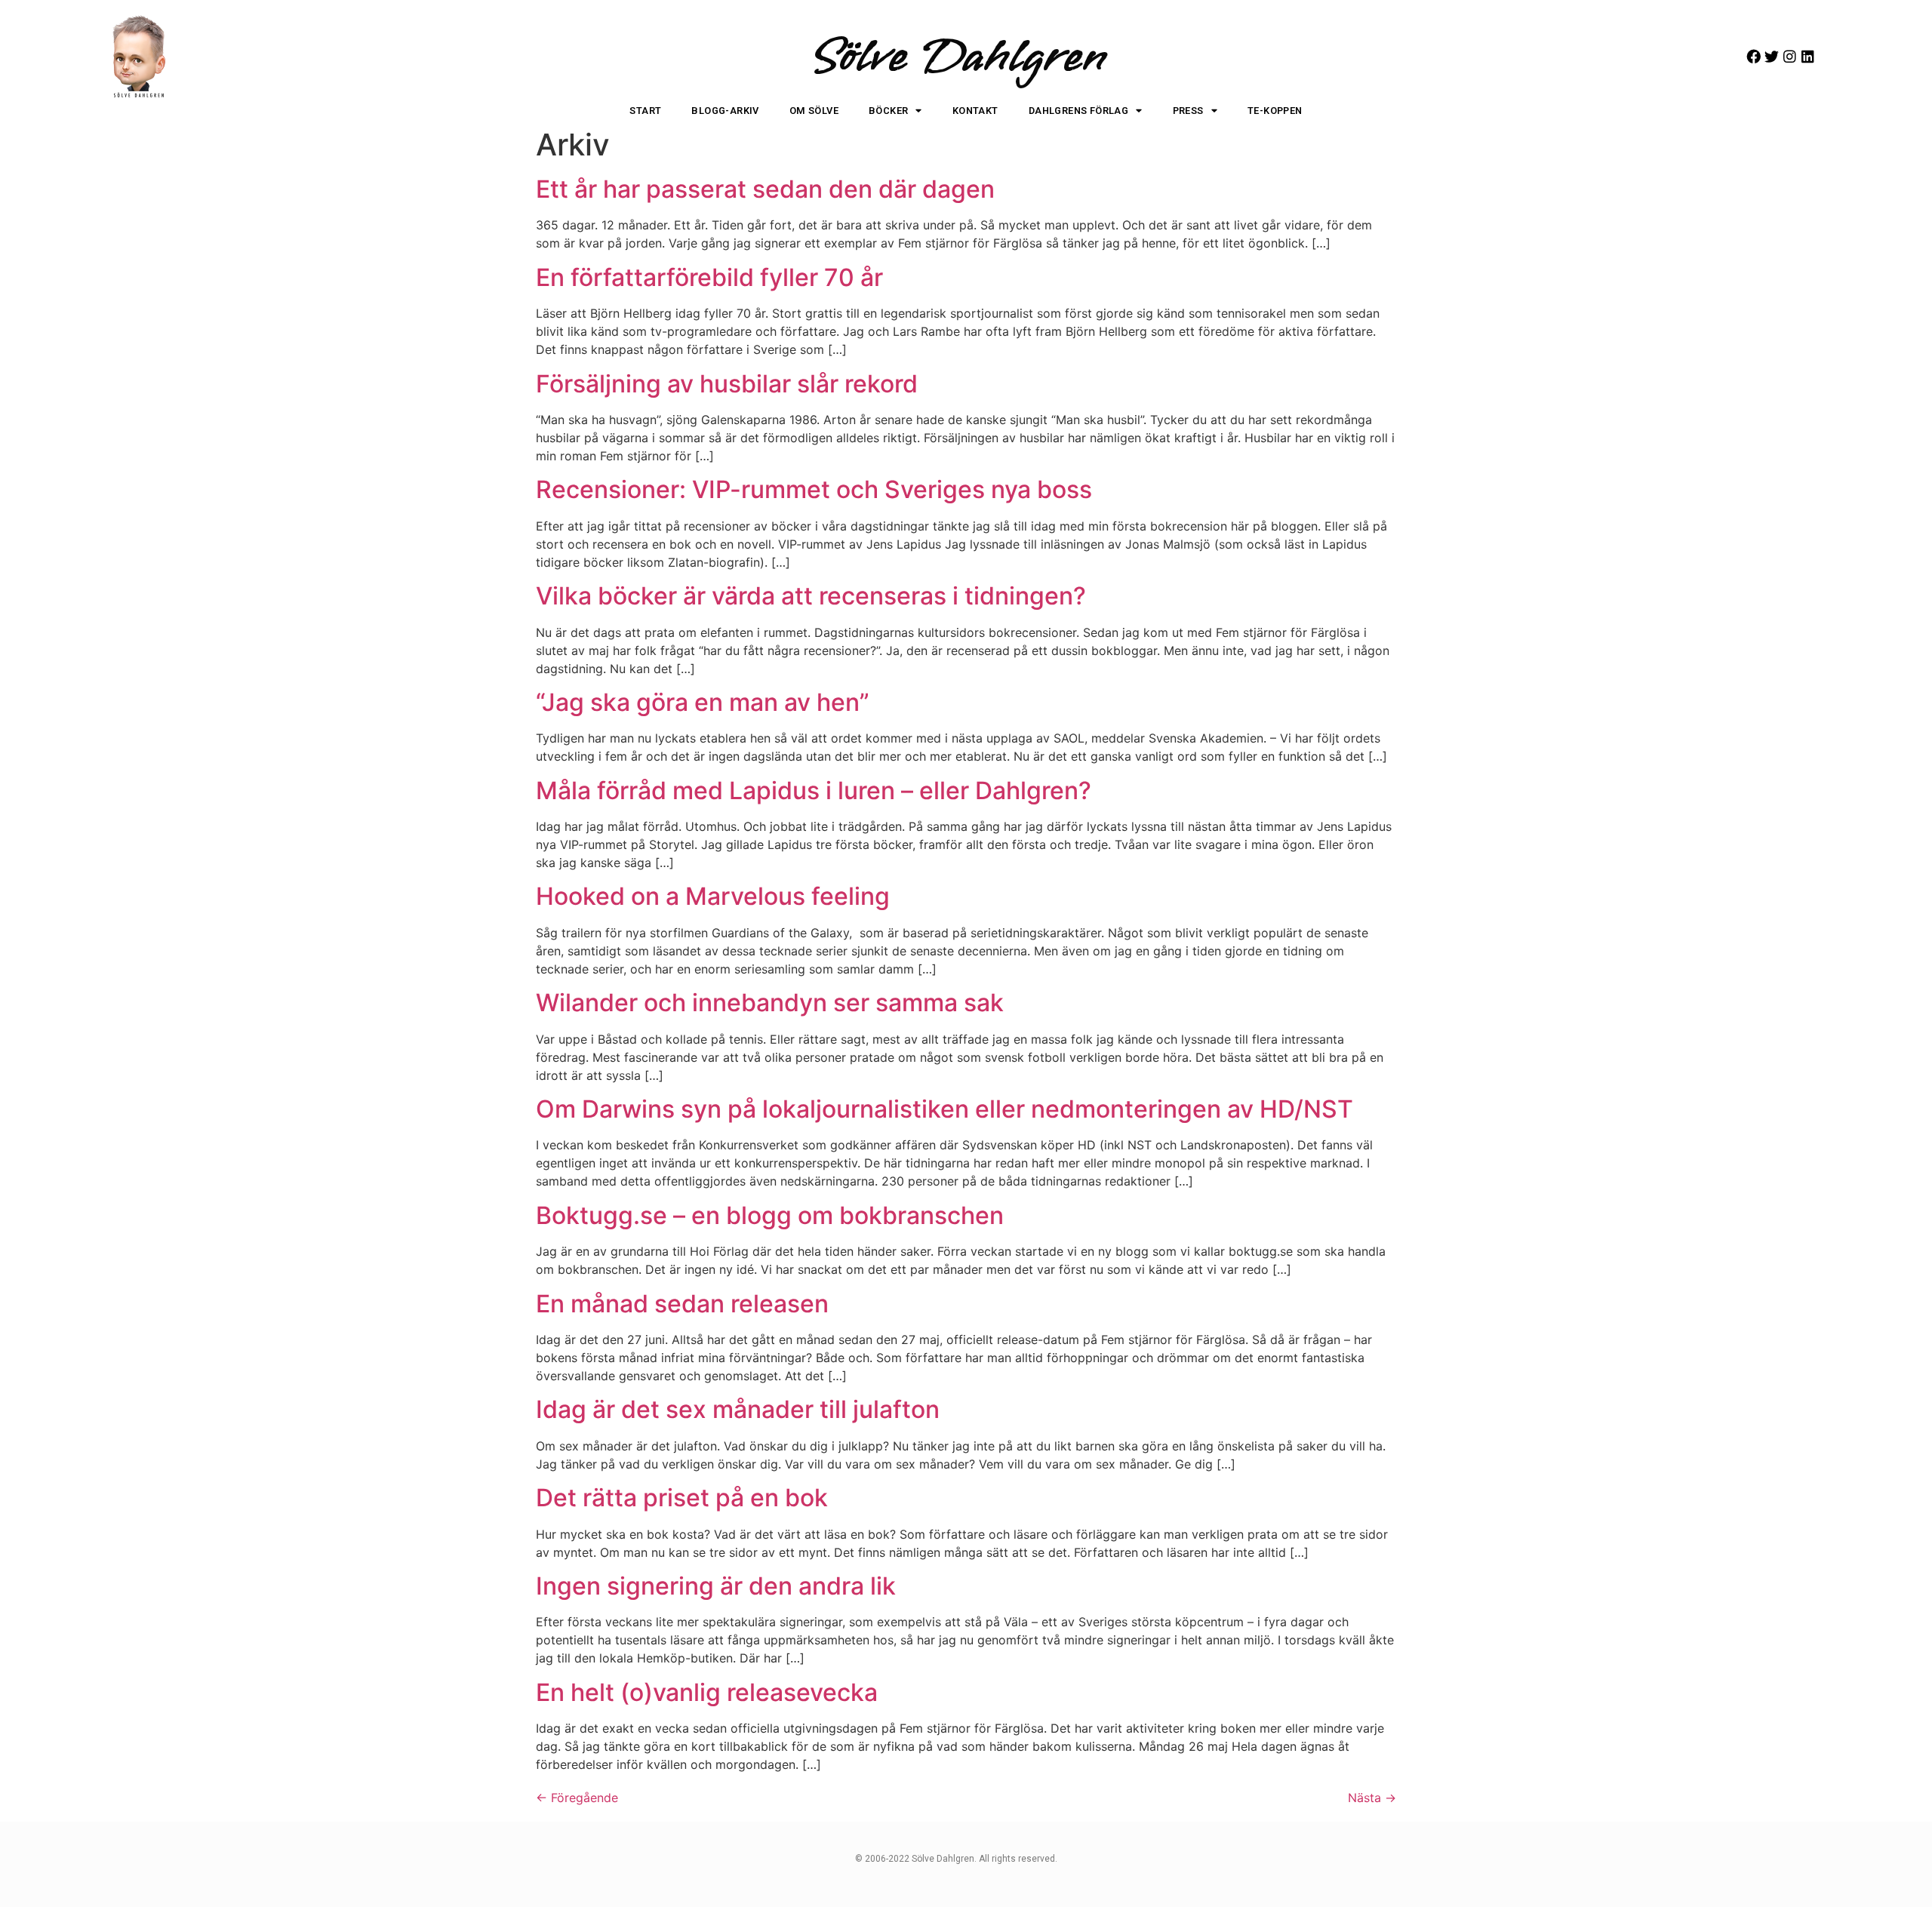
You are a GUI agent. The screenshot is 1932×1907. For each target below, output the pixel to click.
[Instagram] (1790, 56)
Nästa (1372, 1798)
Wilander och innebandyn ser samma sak (770, 1003)
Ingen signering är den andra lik (716, 1586)
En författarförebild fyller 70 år (709, 277)
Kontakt (975, 111)
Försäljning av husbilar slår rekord (727, 384)
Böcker (888, 111)
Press (1188, 111)
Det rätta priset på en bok (682, 1498)
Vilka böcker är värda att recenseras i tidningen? (811, 596)
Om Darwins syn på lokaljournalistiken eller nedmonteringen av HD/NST (944, 1109)
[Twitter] (1772, 56)
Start (645, 111)
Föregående (577, 1798)
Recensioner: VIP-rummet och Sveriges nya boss (814, 489)
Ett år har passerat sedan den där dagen (765, 189)
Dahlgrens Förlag (1078, 111)
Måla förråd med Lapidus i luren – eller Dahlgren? (814, 790)
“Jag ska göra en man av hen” (703, 702)
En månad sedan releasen (682, 1304)
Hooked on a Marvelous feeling (713, 896)
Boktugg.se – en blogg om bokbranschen (770, 1215)
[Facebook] (1754, 56)
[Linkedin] (1808, 56)
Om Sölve (814, 111)
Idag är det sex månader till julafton (738, 1409)
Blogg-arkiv (725, 111)
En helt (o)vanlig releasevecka (707, 1692)
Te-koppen (1275, 111)
